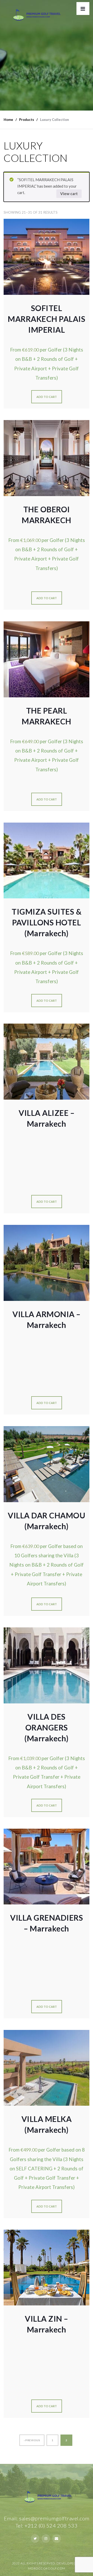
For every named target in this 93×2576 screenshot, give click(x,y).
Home (8, 120)
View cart (69, 194)
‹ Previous (32, 2440)
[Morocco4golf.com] (35, 16)
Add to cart (47, 397)
